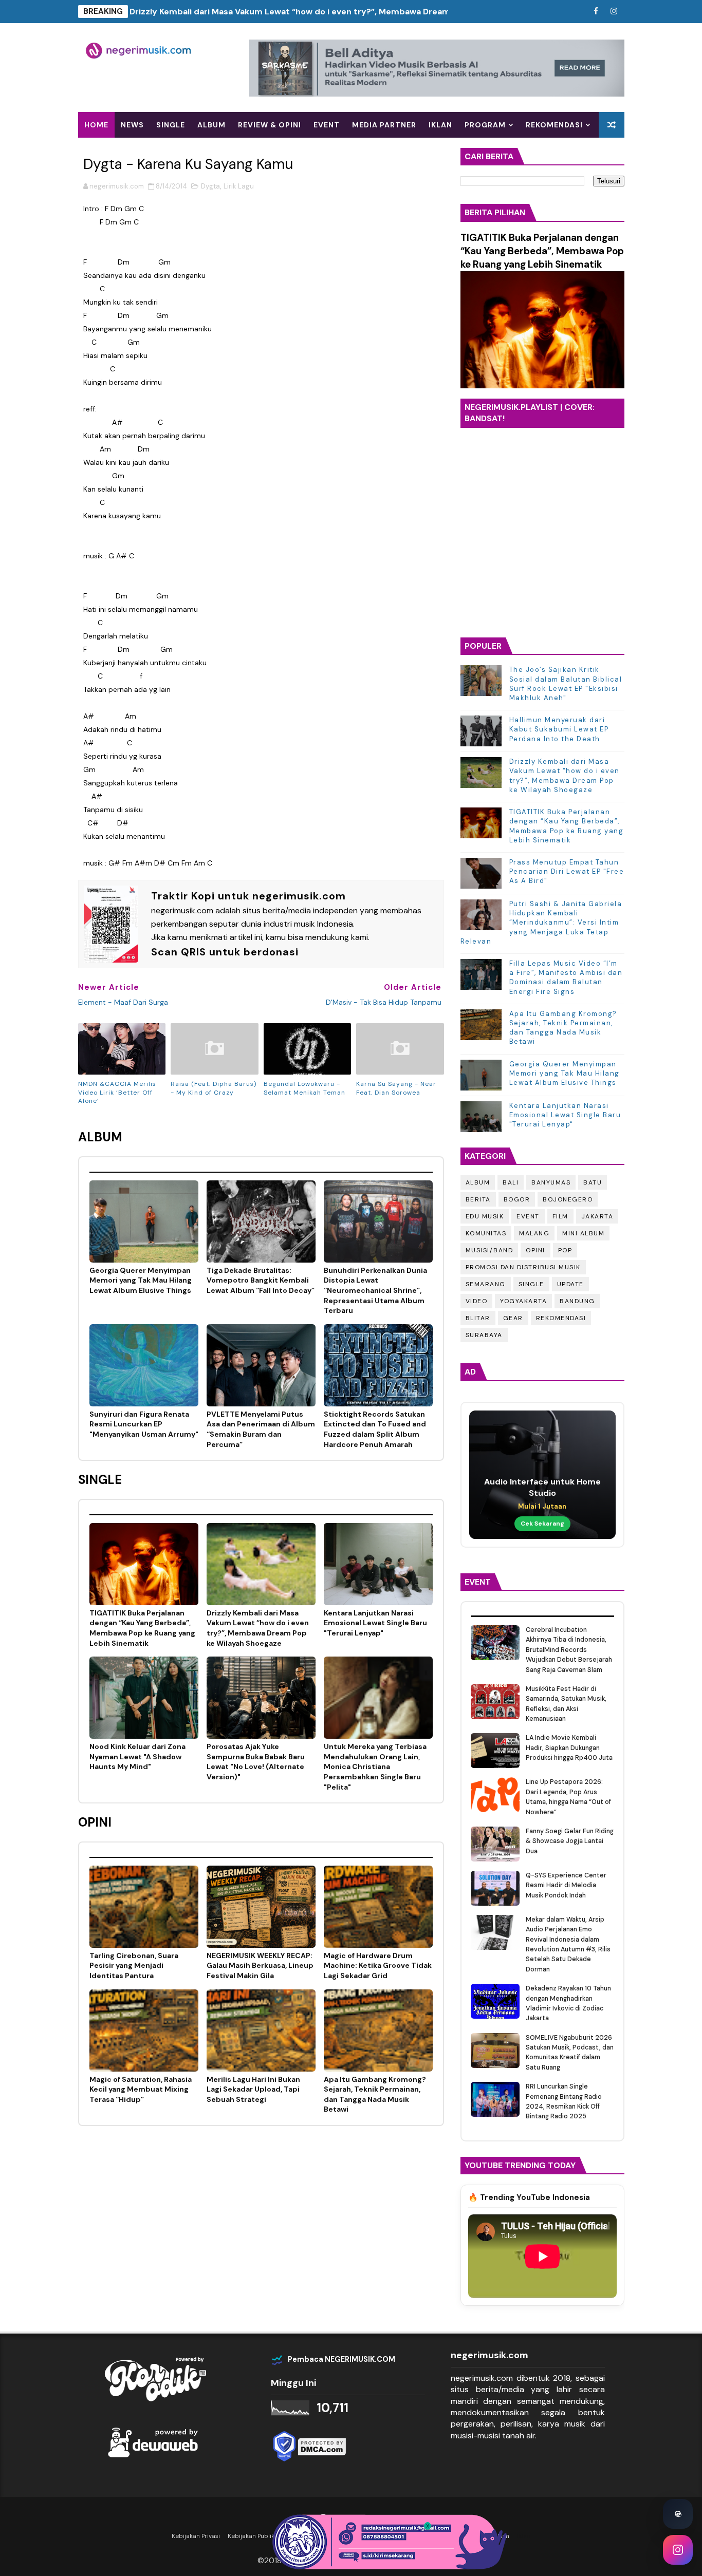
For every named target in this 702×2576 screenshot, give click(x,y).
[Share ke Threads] (678, 2514)
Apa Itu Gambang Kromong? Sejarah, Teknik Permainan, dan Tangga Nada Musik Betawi (563, 1028)
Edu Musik (485, 1216)
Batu (593, 1182)
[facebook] (596, 12)
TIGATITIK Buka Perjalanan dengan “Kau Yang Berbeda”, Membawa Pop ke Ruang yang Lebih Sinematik (542, 251)
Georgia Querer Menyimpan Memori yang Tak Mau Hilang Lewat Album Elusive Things (565, 1073)
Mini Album (583, 1233)
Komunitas (486, 1233)
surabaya (484, 1335)
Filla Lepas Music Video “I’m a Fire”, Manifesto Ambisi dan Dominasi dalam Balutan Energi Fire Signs (566, 977)
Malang (534, 1233)
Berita (478, 1199)
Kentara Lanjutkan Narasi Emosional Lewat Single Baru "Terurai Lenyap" (565, 1115)
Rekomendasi (554, 125)
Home (96, 125)
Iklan (440, 125)
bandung (577, 1301)
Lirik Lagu (239, 186)
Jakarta (597, 1216)
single (171, 125)
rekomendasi (561, 1318)
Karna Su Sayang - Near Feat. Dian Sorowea (396, 1088)
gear (513, 1318)
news (132, 125)
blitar (478, 1318)
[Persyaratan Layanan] (578, 12)
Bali (511, 1182)
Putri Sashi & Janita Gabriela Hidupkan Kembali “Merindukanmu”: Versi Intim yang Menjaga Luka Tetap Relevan (541, 923)
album (211, 125)
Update (570, 1284)
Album (478, 1182)
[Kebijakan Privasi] (560, 12)
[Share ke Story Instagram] (678, 2550)
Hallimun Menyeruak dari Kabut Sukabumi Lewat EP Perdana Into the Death (559, 729)
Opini (535, 1250)
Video (477, 1301)
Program (485, 125)
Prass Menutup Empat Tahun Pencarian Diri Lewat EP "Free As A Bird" (567, 871)
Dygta (210, 186)
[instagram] (614, 12)
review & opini (270, 125)
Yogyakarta (523, 1301)
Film (560, 1216)
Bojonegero (568, 1199)
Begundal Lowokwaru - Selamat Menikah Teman (304, 1088)
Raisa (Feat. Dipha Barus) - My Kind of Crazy (214, 1088)
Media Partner (384, 125)
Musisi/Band (489, 1250)
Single (531, 1284)
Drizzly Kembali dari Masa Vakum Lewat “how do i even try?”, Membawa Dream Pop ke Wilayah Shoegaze (342, 12)
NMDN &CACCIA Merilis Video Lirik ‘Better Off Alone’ (117, 1093)
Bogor (517, 1199)
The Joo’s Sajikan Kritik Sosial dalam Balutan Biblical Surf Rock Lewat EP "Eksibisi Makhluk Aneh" (566, 684)
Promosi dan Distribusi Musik (523, 1267)
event (327, 125)
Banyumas (551, 1182)
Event (528, 1216)
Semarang (486, 1284)
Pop (565, 1250)
